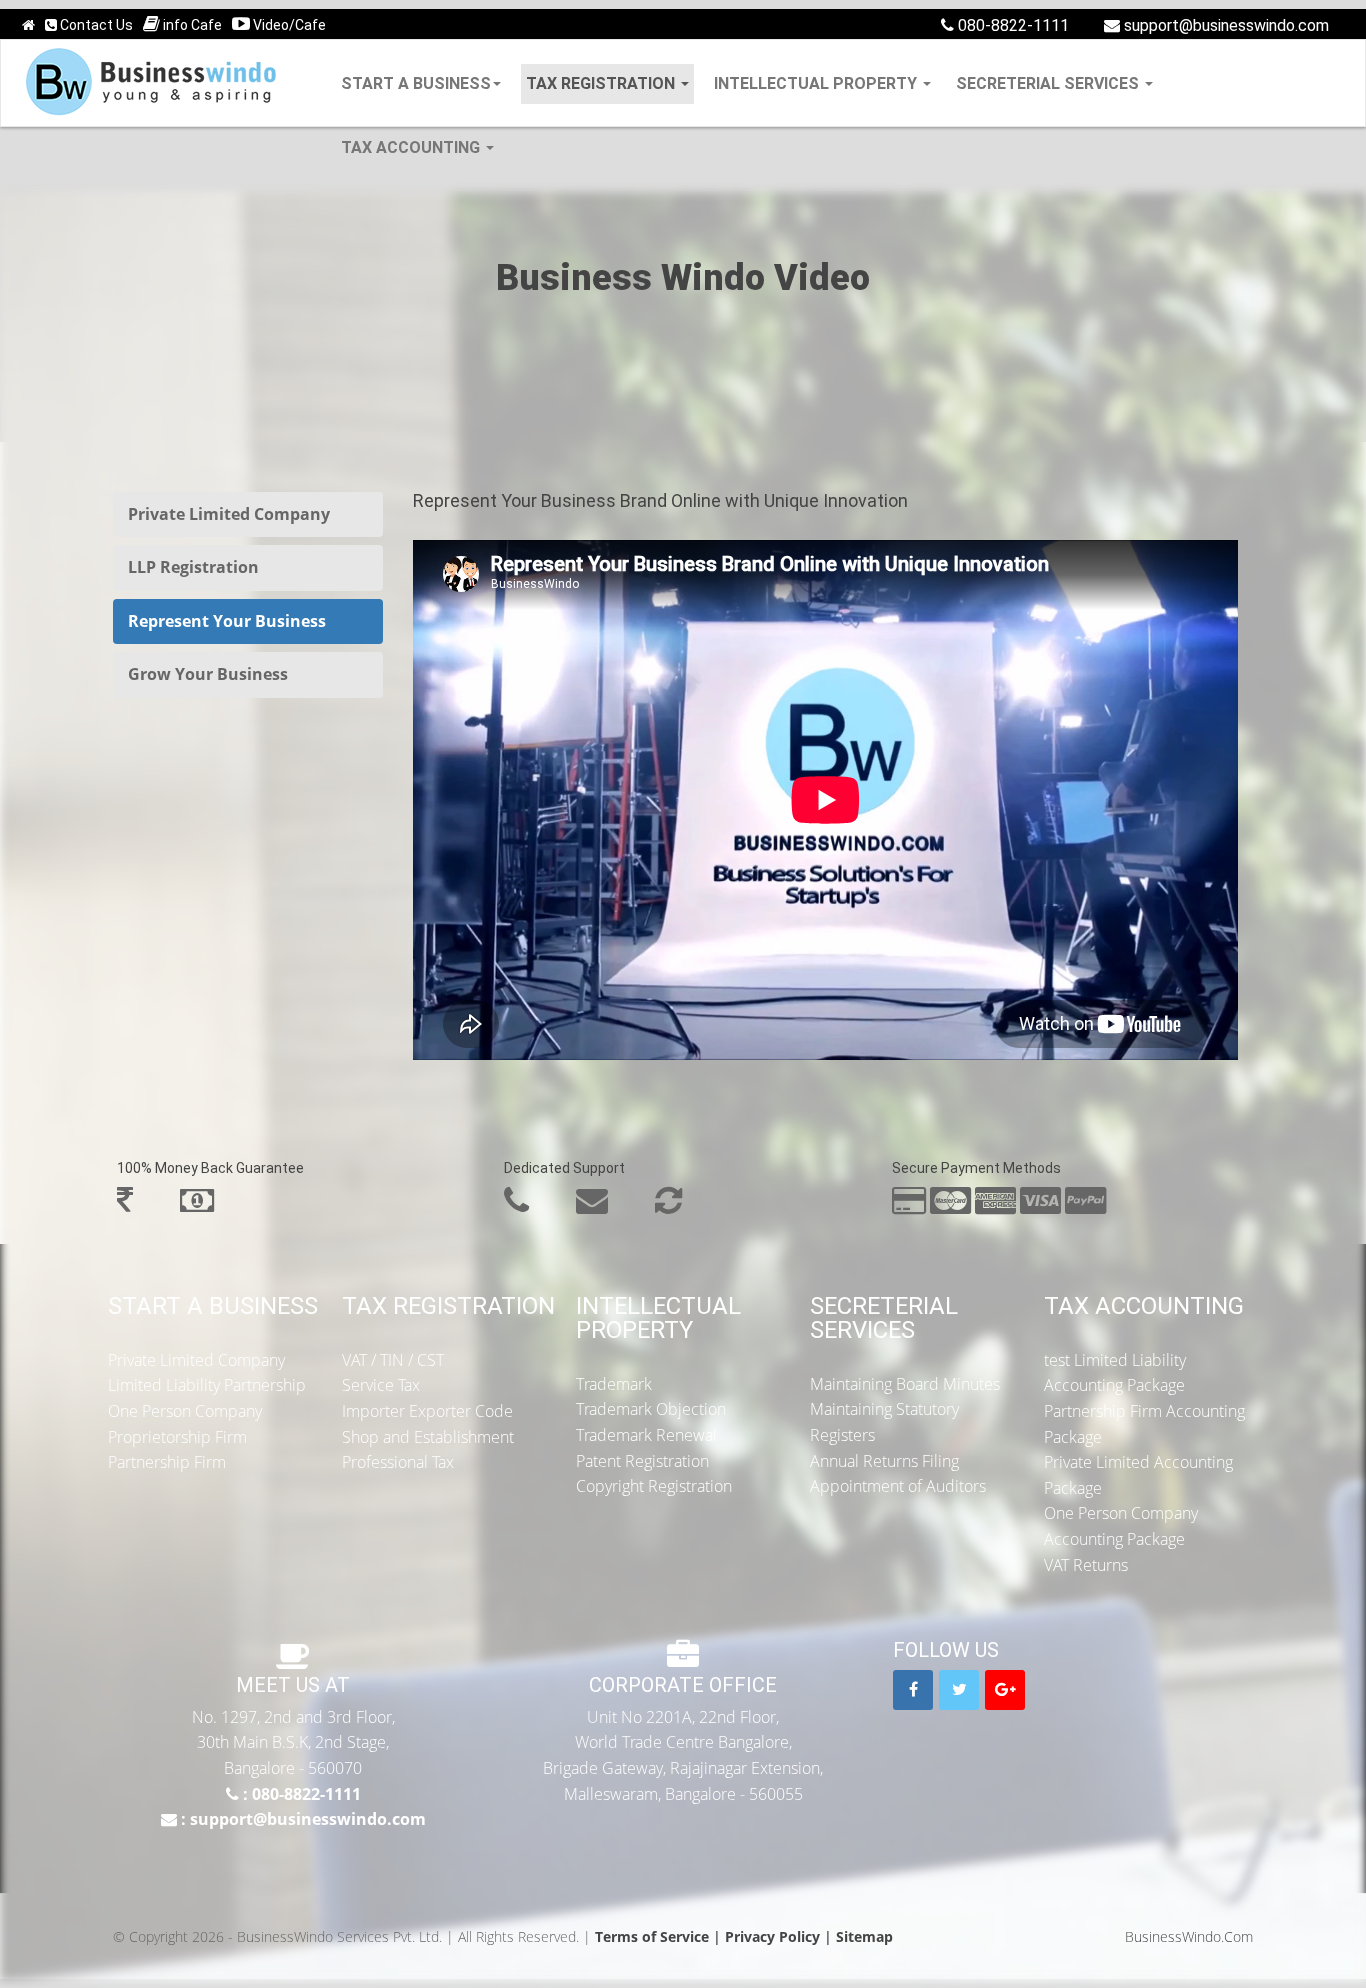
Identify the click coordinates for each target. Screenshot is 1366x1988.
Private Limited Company (229, 514)
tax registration (602, 83)
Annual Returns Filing (884, 1461)
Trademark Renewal (646, 1435)
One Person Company (185, 1411)
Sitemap (864, 1936)
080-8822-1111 (1011, 25)
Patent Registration (642, 1461)
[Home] (28, 26)
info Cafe (191, 25)
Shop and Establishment (428, 1437)
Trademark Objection (651, 1409)
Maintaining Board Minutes (905, 1384)
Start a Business (416, 83)
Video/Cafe (288, 25)
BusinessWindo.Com (1189, 1936)
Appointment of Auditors (898, 1486)
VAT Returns (1086, 1565)
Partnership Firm (167, 1462)
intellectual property (817, 83)
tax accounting (412, 147)
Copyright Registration (654, 1486)
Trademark (614, 1384)
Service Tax (381, 1385)
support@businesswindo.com (1224, 25)
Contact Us (95, 25)
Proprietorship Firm (177, 1437)
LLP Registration (193, 567)
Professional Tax (398, 1462)
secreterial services (1049, 83)
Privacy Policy (772, 1936)
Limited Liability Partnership (207, 1385)
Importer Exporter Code (427, 1411)
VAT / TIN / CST (393, 1360)
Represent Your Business (227, 621)
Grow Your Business (208, 674)
